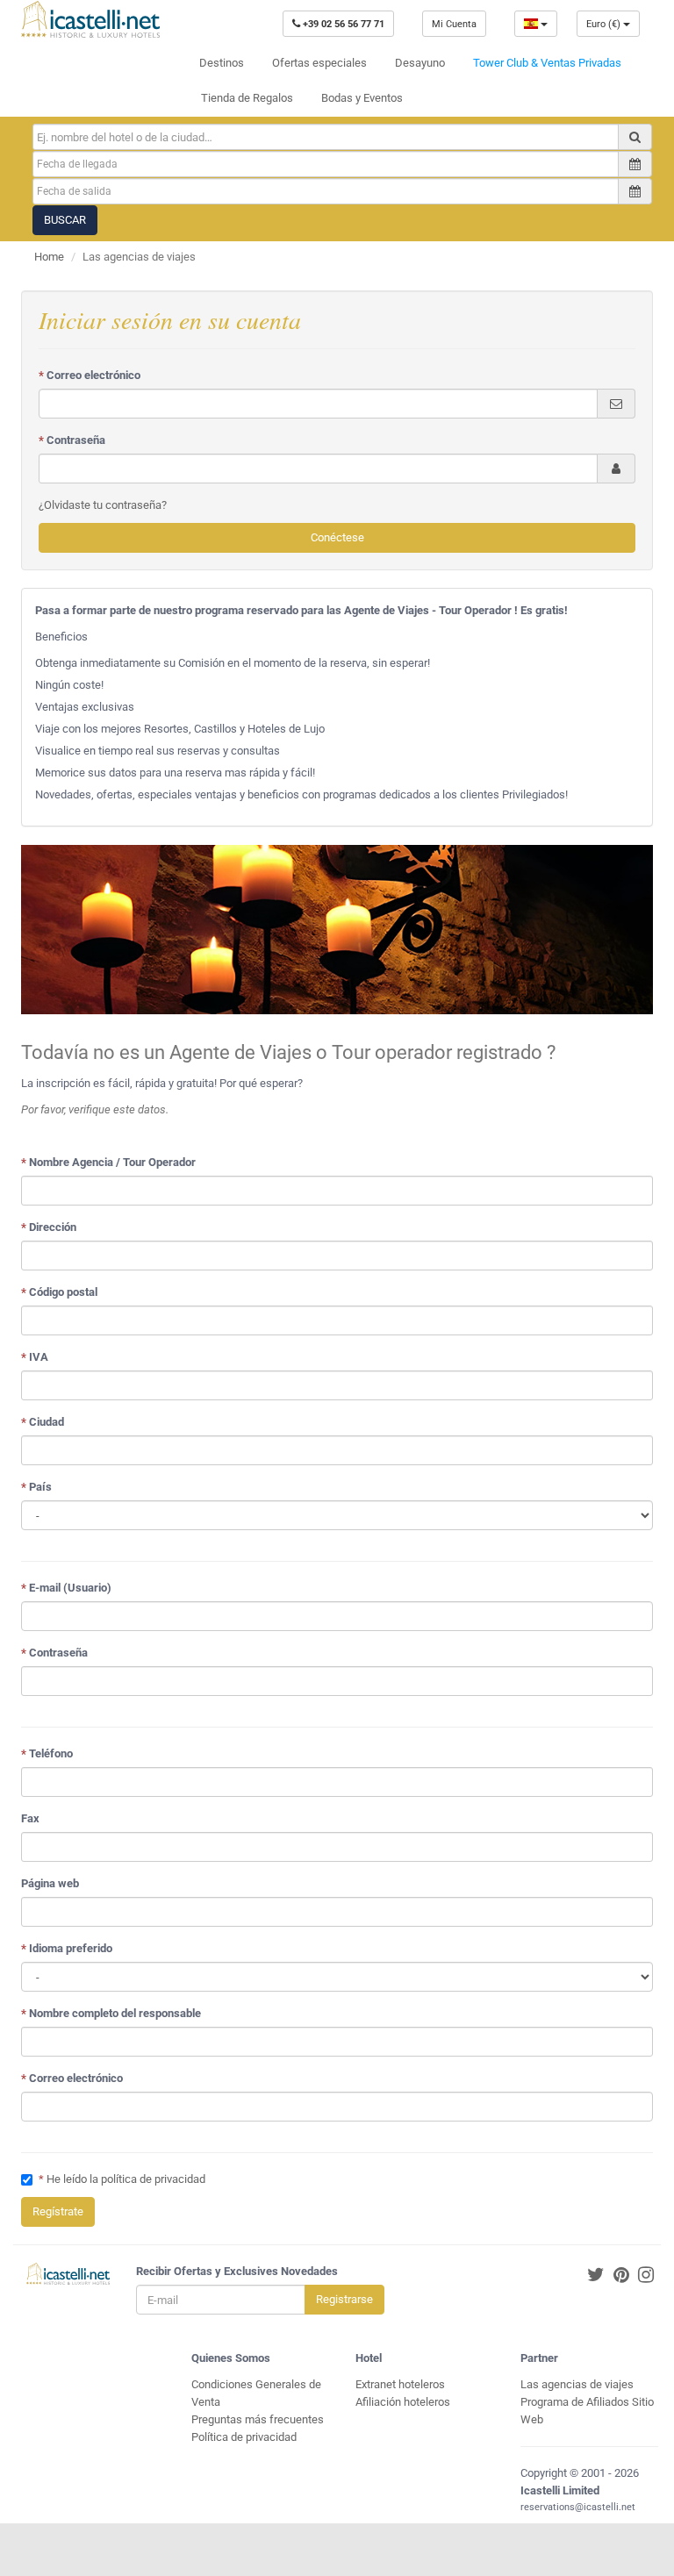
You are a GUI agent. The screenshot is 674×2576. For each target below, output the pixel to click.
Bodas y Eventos (362, 98)
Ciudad (43, 1422)
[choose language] (536, 24)
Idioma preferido (67, 1948)
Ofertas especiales (319, 63)
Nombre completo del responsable (111, 2013)
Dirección (49, 1227)
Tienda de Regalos (247, 98)
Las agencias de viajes (577, 2384)
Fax (30, 1818)
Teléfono (47, 1753)
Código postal (59, 1292)
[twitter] (596, 2275)
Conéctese (337, 537)
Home (49, 257)
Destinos (222, 63)
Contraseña (72, 440)
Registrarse (344, 2299)
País (36, 1487)
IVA (35, 1357)
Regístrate (58, 2211)
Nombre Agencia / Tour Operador (108, 1162)
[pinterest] (621, 2275)
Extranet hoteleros (400, 2384)
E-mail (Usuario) (66, 1588)
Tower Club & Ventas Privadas (547, 63)
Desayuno (420, 63)
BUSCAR (65, 220)
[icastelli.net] (90, 19)
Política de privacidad (244, 2437)
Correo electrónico (90, 375)
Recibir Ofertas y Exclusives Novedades (237, 2271)
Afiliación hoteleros (403, 2402)
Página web (50, 1883)
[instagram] (646, 2275)
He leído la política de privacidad (126, 2179)
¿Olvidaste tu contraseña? (103, 505)
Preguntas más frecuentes (258, 2419)
